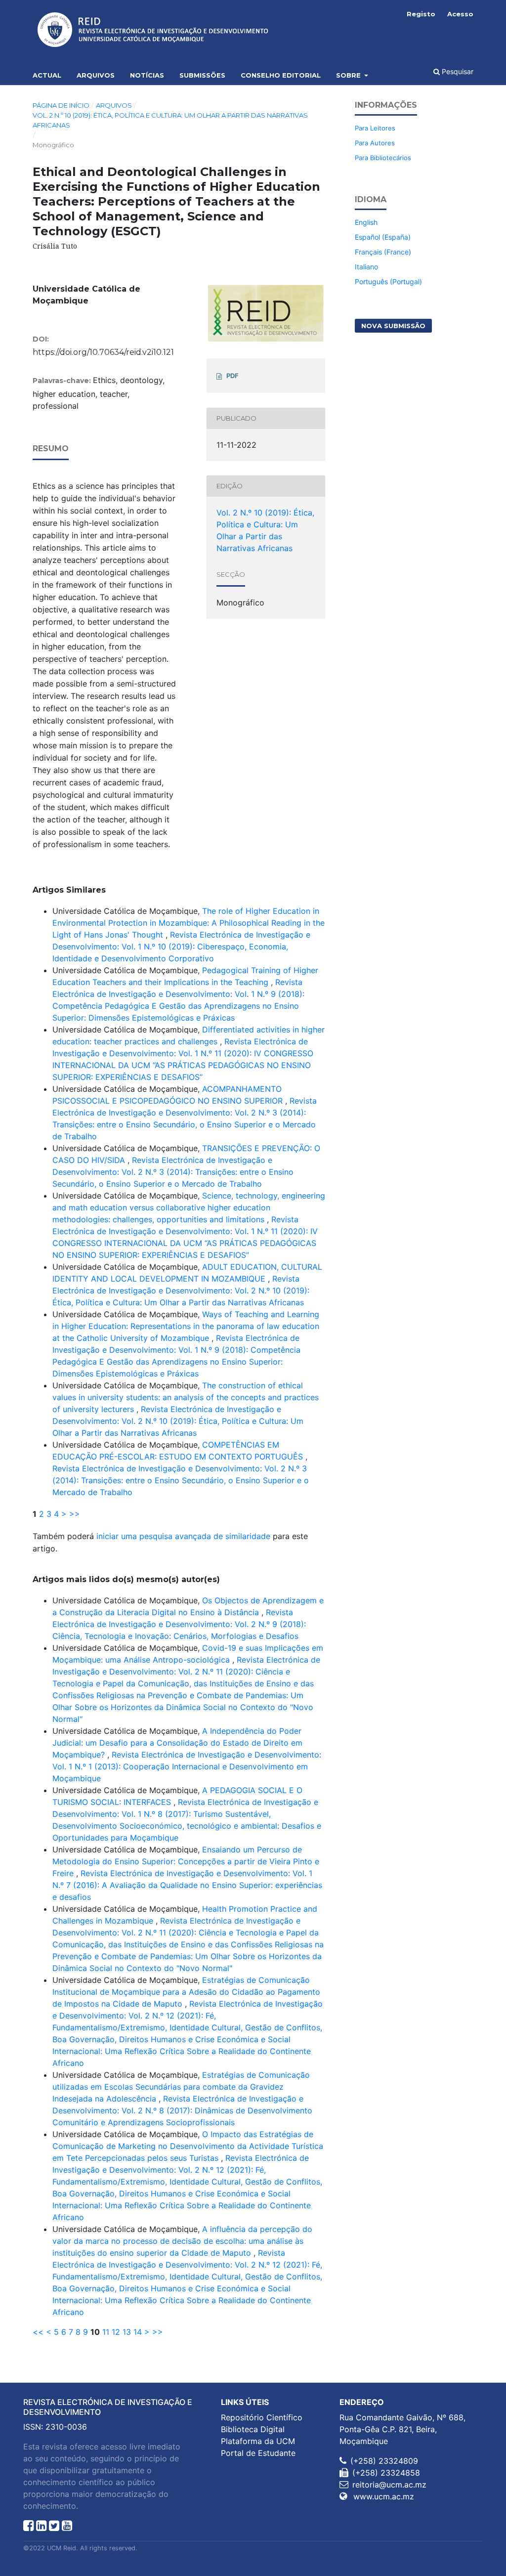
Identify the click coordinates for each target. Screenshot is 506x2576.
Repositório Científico (262, 2417)
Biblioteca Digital (253, 2429)
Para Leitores (375, 128)
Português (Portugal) (388, 281)
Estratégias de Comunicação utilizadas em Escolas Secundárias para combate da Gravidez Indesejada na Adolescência (181, 2087)
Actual (47, 75)
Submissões (202, 75)
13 (127, 2332)
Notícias (147, 75)
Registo (421, 14)
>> (75, 1514)
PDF (232, 376)
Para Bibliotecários (383, 158)
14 (138, 2332)
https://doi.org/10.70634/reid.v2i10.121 (103, 352)
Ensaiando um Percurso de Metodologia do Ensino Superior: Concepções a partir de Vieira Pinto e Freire (186, 1861)
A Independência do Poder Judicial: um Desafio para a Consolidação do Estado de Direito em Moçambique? (177, 1743)
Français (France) (383, 252)
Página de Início (61, 105)
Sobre (349, 75)
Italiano (366, 267)
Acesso (460, 14)
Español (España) (383, 237)
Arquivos (96, 75)
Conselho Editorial (281, 75)
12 (116, 2332)
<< (38, 2332)
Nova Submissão (393, 326)
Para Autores (375, 143)
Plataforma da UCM (258, 2441)
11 (106, 2332)
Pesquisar (457, 71)
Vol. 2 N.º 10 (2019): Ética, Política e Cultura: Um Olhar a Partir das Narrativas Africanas (170, 120)
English (366, 222)
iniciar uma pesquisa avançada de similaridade (183, 1536)
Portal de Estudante (258, 2453)
